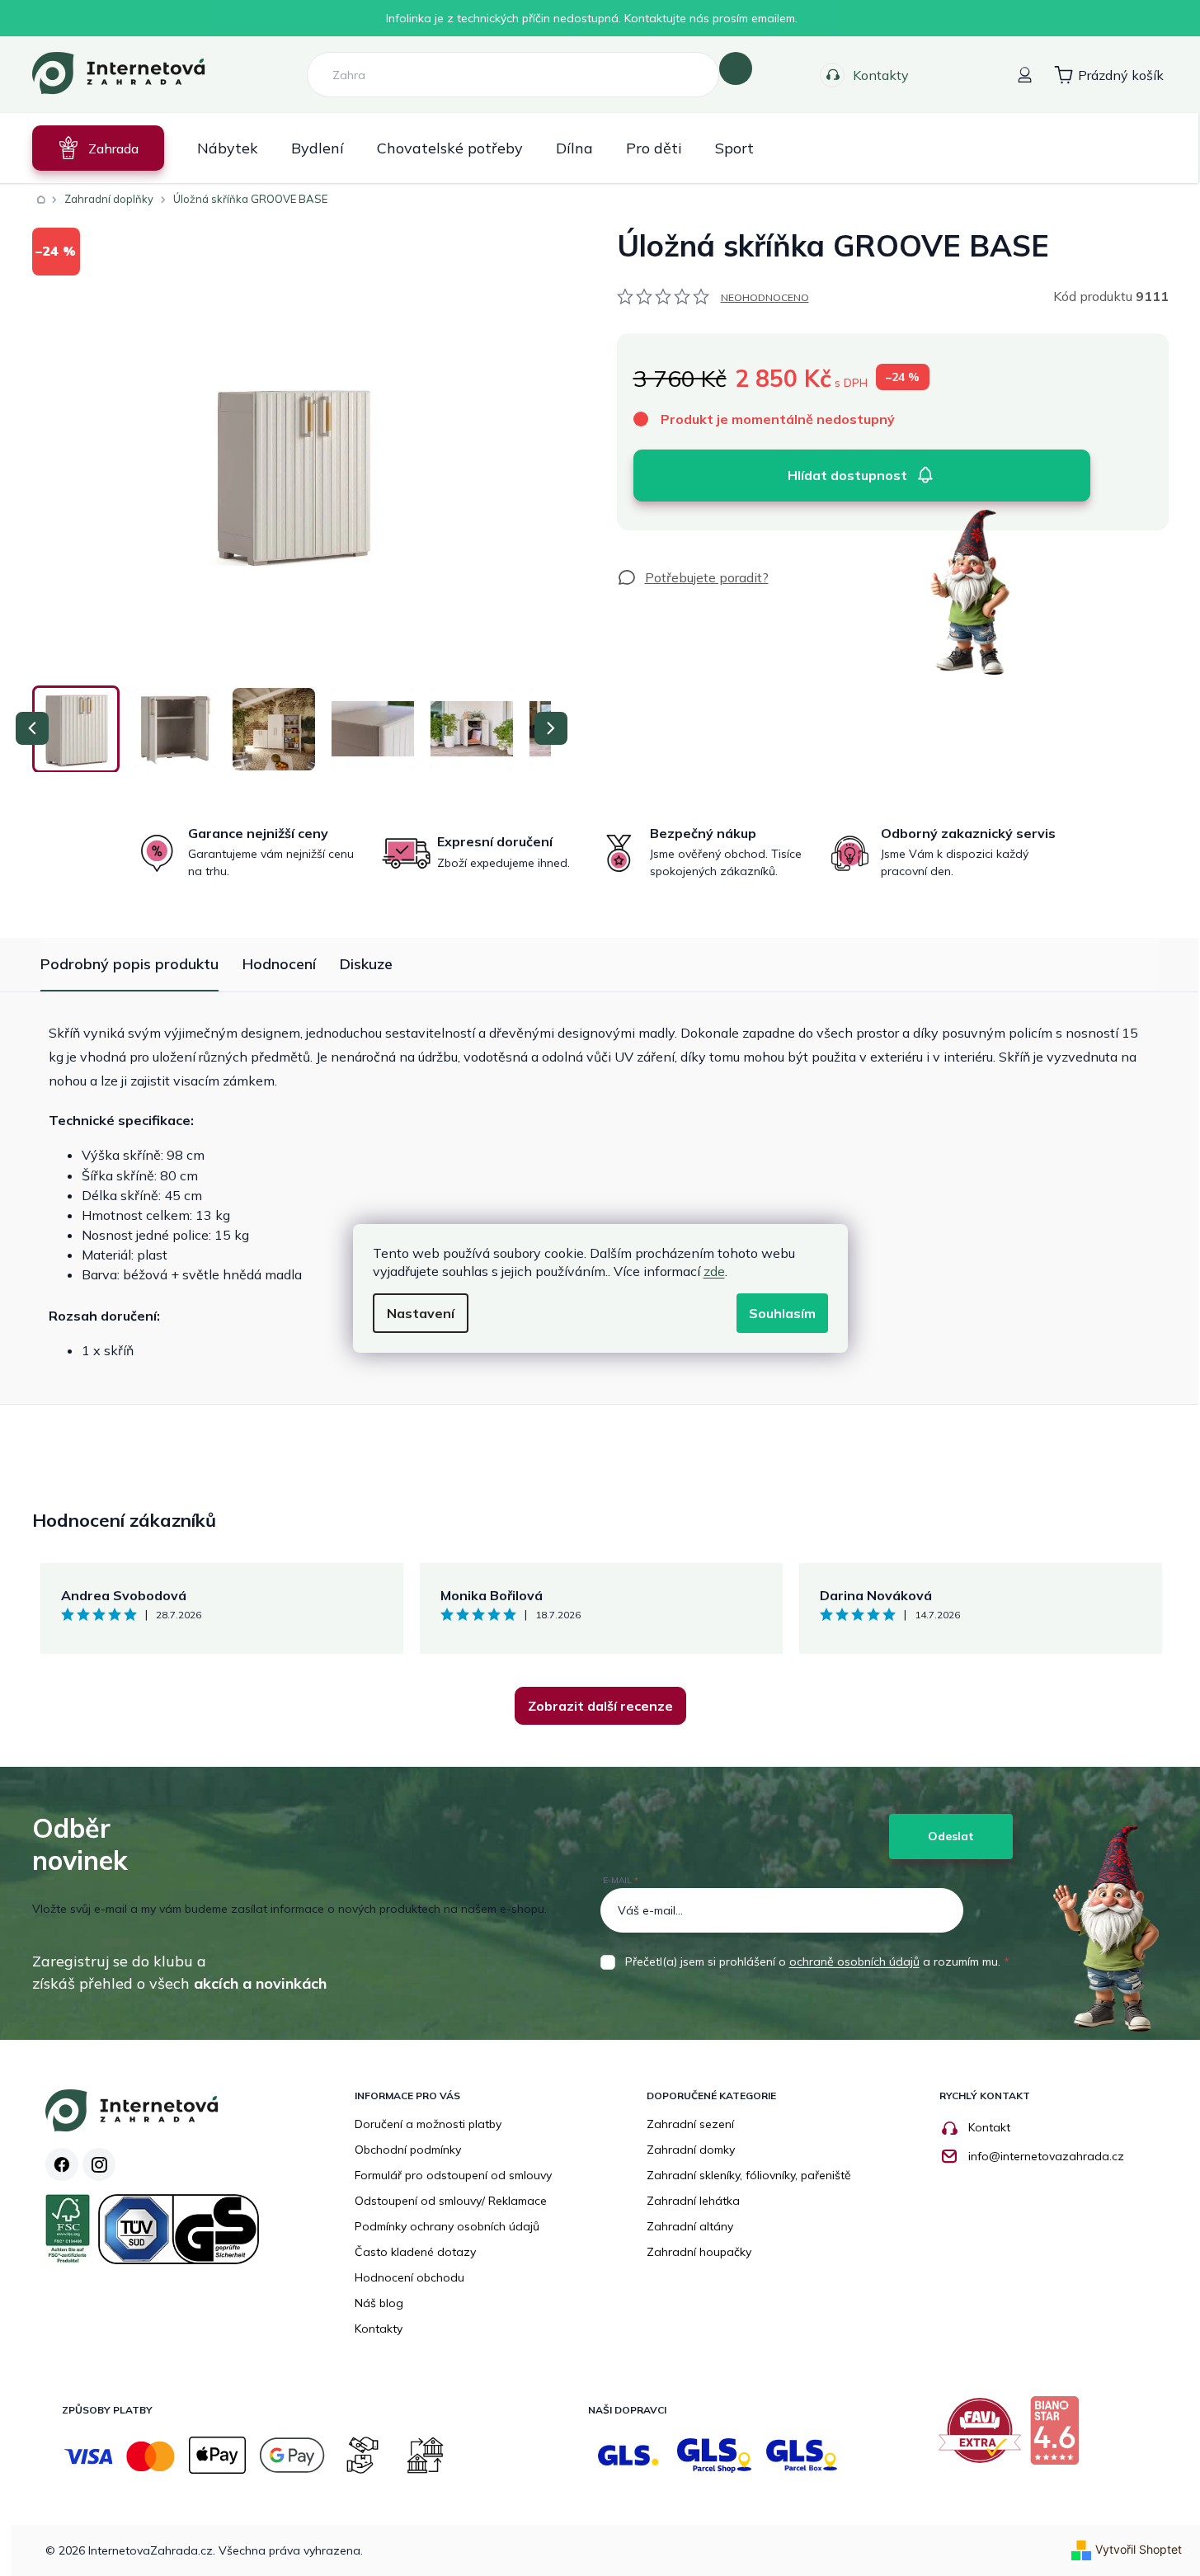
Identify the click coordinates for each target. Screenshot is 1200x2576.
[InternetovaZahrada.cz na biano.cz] (1059, 2437)
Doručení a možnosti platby (428, 2124)
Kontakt (989, 2127)
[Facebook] (62, 2164)
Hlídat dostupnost (847, 475)
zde (714, 1271)
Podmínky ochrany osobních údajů (447, 2226)
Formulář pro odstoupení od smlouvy (453, 2175)
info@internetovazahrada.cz (1046, 2156)
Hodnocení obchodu (409, 2277)
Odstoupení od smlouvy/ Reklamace (451, 2201)
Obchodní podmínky (408, 2150)
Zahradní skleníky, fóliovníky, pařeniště (749, 2175)
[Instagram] (99, 2164)
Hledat (736, 68)
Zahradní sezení (690, 2124)
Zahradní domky (691, 2150)
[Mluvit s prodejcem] (693, 577)
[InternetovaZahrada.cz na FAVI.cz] (984, 2437)
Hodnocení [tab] (279, 964)
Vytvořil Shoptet (1139, 2549)
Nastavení (421, 1313)
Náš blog (379, 2303)
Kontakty (881, 75)
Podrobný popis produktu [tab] (129, 964)
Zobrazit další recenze (600, 1706)
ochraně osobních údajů (854, 1961)
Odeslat (951, 1836)
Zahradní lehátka (693, 2201)
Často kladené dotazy (415, 2252)
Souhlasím (782, 1313)
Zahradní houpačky (699, 2252)
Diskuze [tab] (366, 964)
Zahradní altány (690, 2226)
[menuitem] (98, 148)
